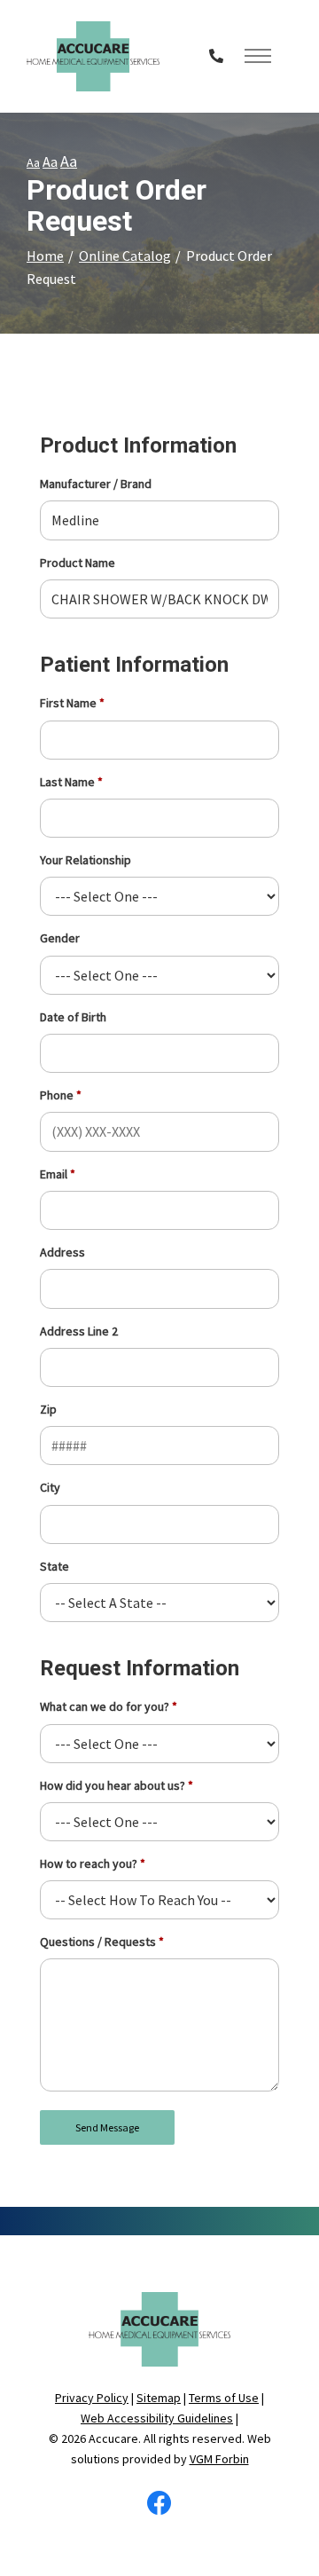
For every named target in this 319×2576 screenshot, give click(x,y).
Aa (33, 162)
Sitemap (159, 2398)
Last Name (67, 782)
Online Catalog (125, 256)
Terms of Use (224, 2398)
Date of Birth (73, 1017)
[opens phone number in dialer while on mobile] (216, 56)
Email (54, 1174)
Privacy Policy (92, 2398)
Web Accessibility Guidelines (157, 2418)
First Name (68, 703)
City (50, 1487)
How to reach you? (89, 1863)
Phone (57, 1095)
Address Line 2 (79, 1331)
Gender (60, 938)
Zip (48, 1409)
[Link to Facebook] (159, 2508)
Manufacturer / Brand (96, 484)
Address (62, 1252)
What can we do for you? (105, 1706)
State (54, 1566)
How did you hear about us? (113, 1785)
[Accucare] (93, 56)
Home (45, 256)
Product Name (78, 563)
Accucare (113, 2438)
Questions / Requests (98, 1942)
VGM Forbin (219, 2459)
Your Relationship (86, 860)
